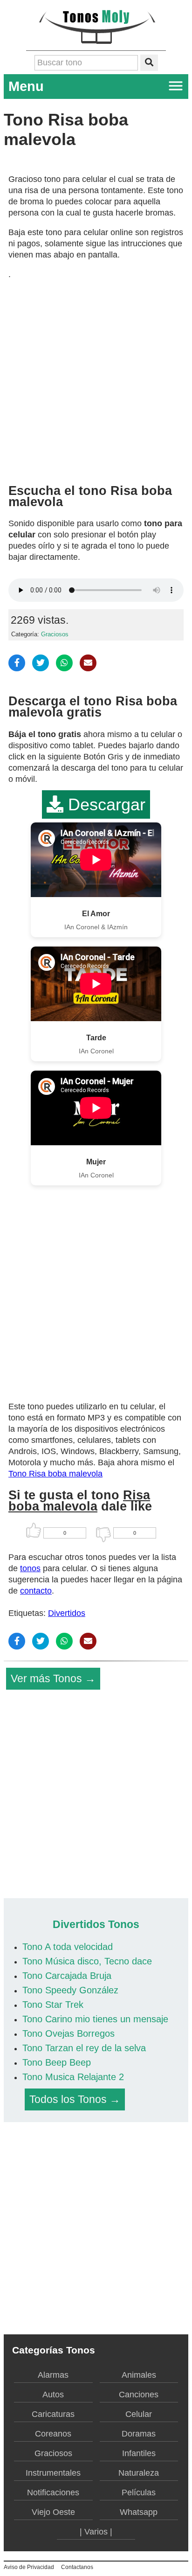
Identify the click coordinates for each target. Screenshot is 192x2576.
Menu (26, 86)
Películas (139, 2492)
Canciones (139, 2395)
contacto (36, 1591)
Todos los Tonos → (75, 2099)
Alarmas (53, 2375)
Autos (53, 2395)
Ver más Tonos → (53, 1678)
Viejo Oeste (53, 2512)
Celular (139, 2414)
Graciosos (55, 634)
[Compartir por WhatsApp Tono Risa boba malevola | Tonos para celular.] (64, 663)
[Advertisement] (96, 378)
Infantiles (139, 2453)
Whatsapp (139, 2512)
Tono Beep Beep (57, 2062)
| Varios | (96, 2532)
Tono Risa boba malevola (55, 1474)
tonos (30, 1568)
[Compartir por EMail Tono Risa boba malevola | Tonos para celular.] (88, 663)
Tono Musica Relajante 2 (73, 2077)
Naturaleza (139, 2473)
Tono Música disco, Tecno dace (87, 1961)
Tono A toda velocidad (68, 1947)
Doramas (139, 2434)
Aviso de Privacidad (29, 2567)
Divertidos (67, 1613)
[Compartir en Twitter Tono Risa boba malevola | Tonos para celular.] (41, 663)
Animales (139, 2375)
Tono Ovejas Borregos (69, 2033)
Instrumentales (53, 2473)
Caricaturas (53, 2414)
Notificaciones (53, 2492)
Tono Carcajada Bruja (67, 1976)
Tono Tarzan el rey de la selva (84, 2048)
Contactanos (77, 2567)
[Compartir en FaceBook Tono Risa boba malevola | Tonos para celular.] (17, 663)
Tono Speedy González (70, 1990)
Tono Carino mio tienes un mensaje (95, 2019)
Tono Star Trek (53, 2005)
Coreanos (53, 2434)
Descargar (104, 804)
